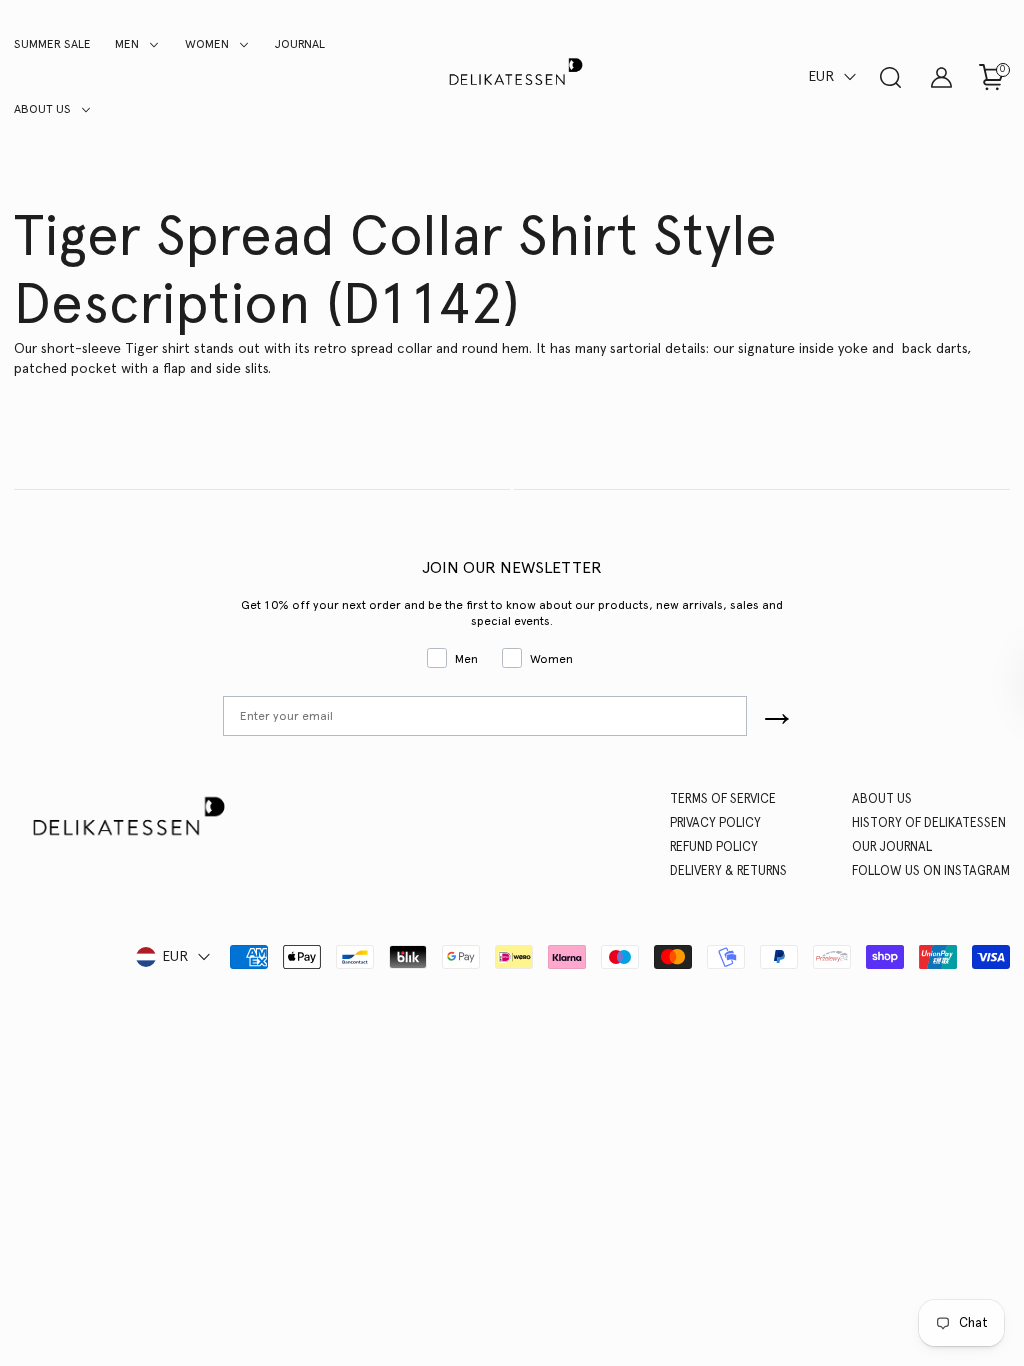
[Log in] (941, 77)
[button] (834, 77)
